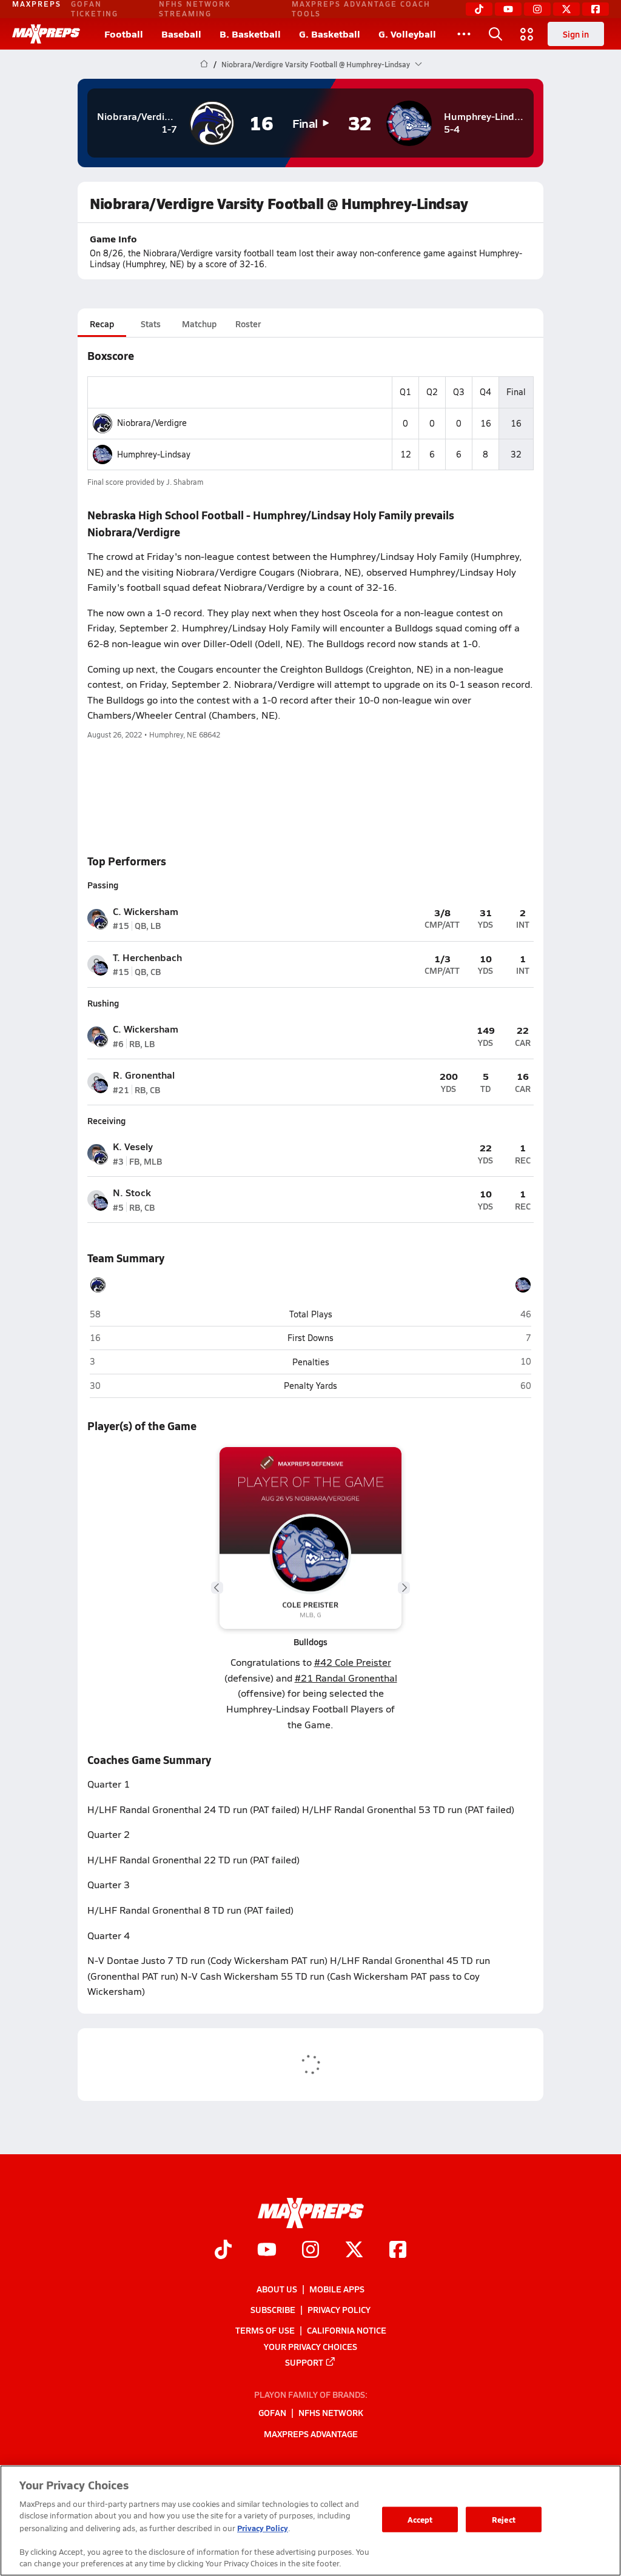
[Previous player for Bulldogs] (217, 1588)
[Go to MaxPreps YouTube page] (267, 2251)
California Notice (347, 2330)
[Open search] (495, 34)
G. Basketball (330, 34)
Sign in (576, 34)
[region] (310, 2521)
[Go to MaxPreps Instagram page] (310, 2251)
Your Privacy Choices (310, 2346)
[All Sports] (464, 34)
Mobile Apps (337, 2289)
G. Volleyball (407, 34)
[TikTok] (479, 9)
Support (304, 2362)
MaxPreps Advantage (311, 2434)
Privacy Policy (339, 2309)
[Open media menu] (527, 34)
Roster (248, 324)
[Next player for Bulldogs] (404, 1588)
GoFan (272, 2412)
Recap (102, 324)
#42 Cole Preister (353, 1662)
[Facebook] (596, 9)
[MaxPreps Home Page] (204, 64)
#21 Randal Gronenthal (346, 1678)
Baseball (181, 34)
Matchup (199, 324)
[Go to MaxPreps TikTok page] (223, 2251)
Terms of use (265, 2330)
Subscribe (273, 2309)
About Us (277, 2289)
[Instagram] (537, 9)
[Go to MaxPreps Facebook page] (398, 2251)
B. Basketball (250, 34)
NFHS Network (331, 2412)
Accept (420, 2519)
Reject (504, 2519)
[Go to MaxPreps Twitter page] (354, 2251)
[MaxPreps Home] (46, 34)
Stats (151, 324)
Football (124, 34)
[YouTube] (508, 9)
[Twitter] (566, 9)
